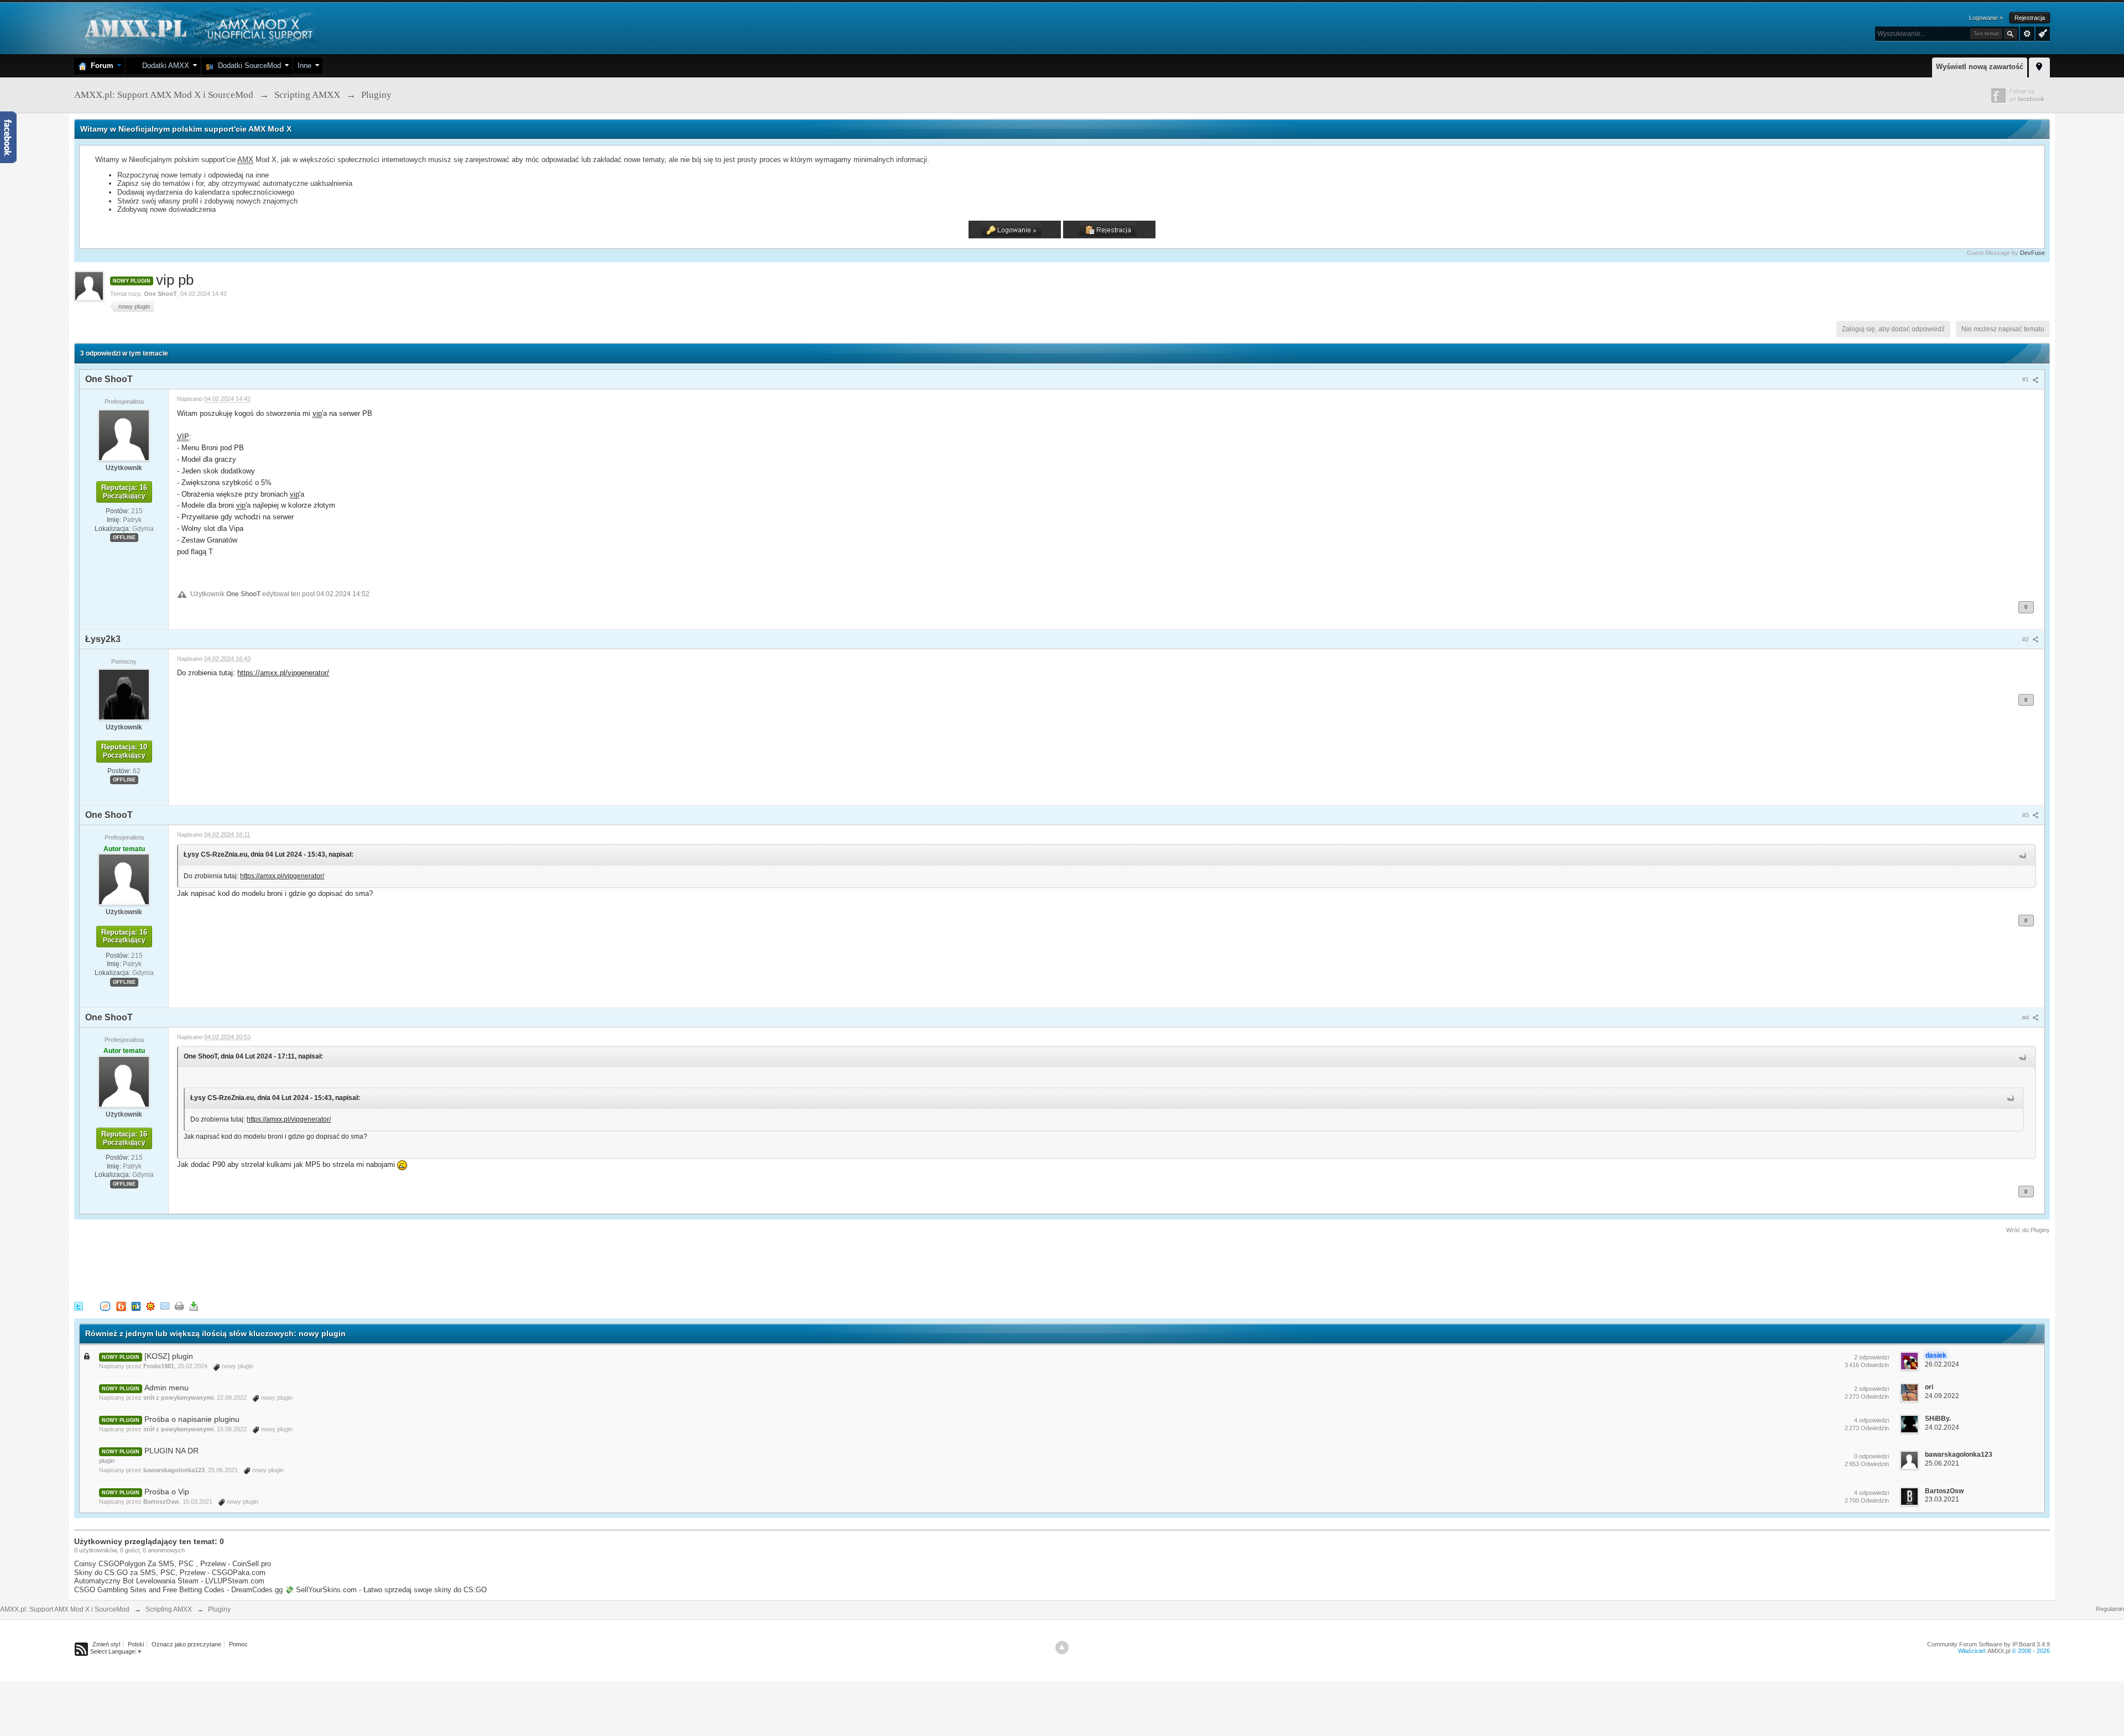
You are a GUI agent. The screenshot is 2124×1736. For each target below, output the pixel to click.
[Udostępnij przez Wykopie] (105, 1305)
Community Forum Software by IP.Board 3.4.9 (1988, 1644)
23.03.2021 (1942, 1499)
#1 (2026, 379)
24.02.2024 (1942, 1427)
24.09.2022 (1942, 1396)
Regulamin (2110, 1609)
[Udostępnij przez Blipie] (121, 1305)
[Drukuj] (179, 1305)
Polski (136, 1644)
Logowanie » (1986, 18)
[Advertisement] (275, 1265)
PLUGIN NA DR (171, 1451)
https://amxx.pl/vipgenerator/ (283, 673)
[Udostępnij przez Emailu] (165, 1305)
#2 (2026, 639)
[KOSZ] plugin (169, 1356)
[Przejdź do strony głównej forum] (197, 27)
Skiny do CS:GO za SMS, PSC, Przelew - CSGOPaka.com (170, 1573)
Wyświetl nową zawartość (1980, 67)
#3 (2026, 815)
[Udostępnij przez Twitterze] (79, 1305)
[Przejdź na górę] (1062, 1648)
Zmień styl (106, 1644)
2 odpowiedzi (1871, 1357)
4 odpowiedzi (1871, 1420)
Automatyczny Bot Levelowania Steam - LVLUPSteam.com (169, 1581)
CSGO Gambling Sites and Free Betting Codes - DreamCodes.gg (178, 1590)
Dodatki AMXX (163, 66)
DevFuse (2032, 253)
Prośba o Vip (167, 1492)
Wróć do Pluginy (2028, 1230)
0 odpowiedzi (1871, 1456)
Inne (304, 66)
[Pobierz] (194, 1305)
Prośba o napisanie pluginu (192, 1419)
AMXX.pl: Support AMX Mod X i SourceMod (65, 1609)
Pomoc (238, 1644)
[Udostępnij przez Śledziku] (136, 1305)
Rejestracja (2030, 18)
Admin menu (166, 1388)
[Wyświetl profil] (124, 435)
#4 (2026, 1018)
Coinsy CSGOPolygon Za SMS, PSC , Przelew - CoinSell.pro (173, 1564)
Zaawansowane (2027, 34)
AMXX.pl (1999, 1651)
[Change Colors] (2041, 33)
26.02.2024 (1942, 1364)
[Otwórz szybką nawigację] (2039, 66)
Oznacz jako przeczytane (186, 1644)
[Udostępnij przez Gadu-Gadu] (150, 1305)
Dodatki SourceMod (247, 66)
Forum (100, 66)
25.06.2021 (1942, 1463)
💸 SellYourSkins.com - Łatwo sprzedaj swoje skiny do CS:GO (386, 1590)
